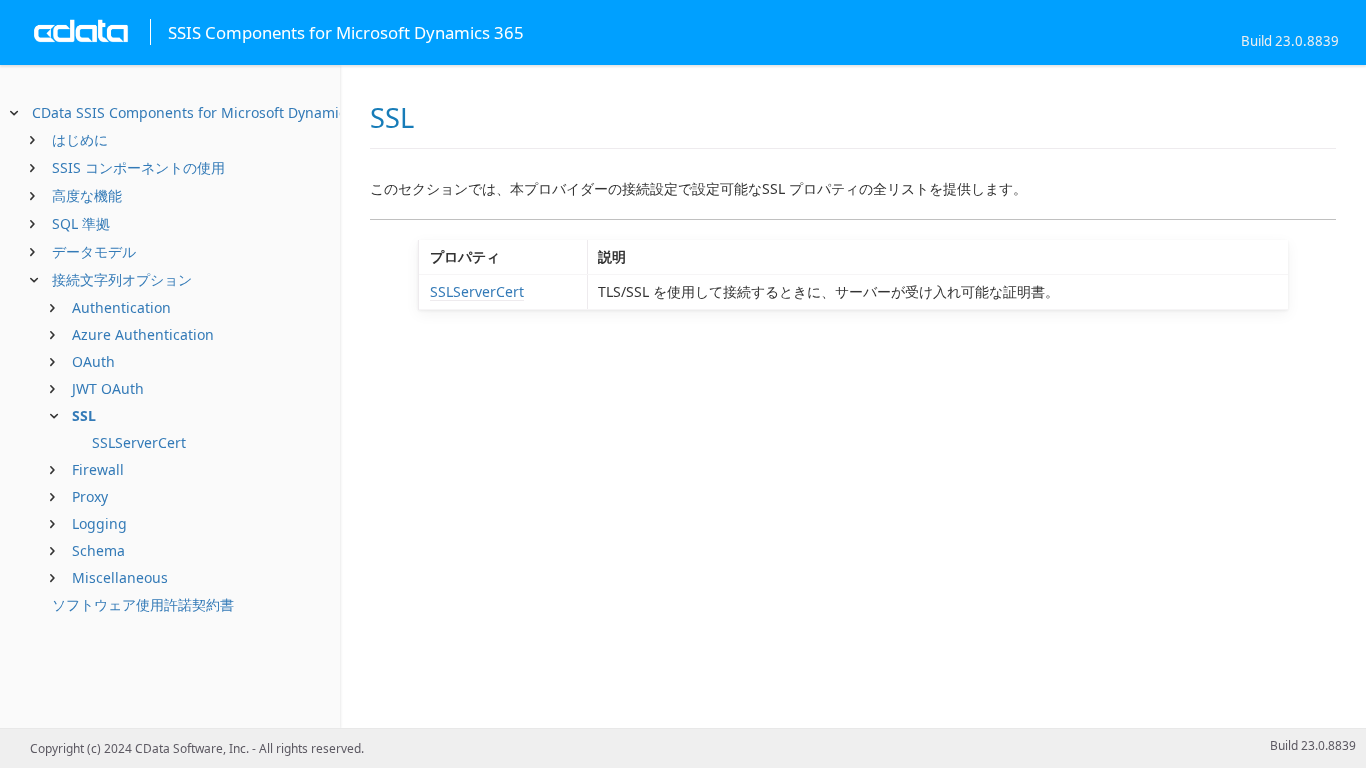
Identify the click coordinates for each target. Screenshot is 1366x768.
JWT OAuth (108, 388)
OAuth (93, 361)
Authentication (121, 307)
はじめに (80, 139)
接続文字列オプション (122, 279)
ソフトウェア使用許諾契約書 (143, 604)
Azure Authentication (143, 334)
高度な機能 (87, 195)
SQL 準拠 (81, 223)
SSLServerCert (139, 442)
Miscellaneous (120, 577)
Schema (98, 550)
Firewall (98, 469)
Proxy (90, 496)
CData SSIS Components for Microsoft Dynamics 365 (206, 112)
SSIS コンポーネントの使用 (138, 167)
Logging (99, 523)
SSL (84, 415)
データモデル (94, 251)
